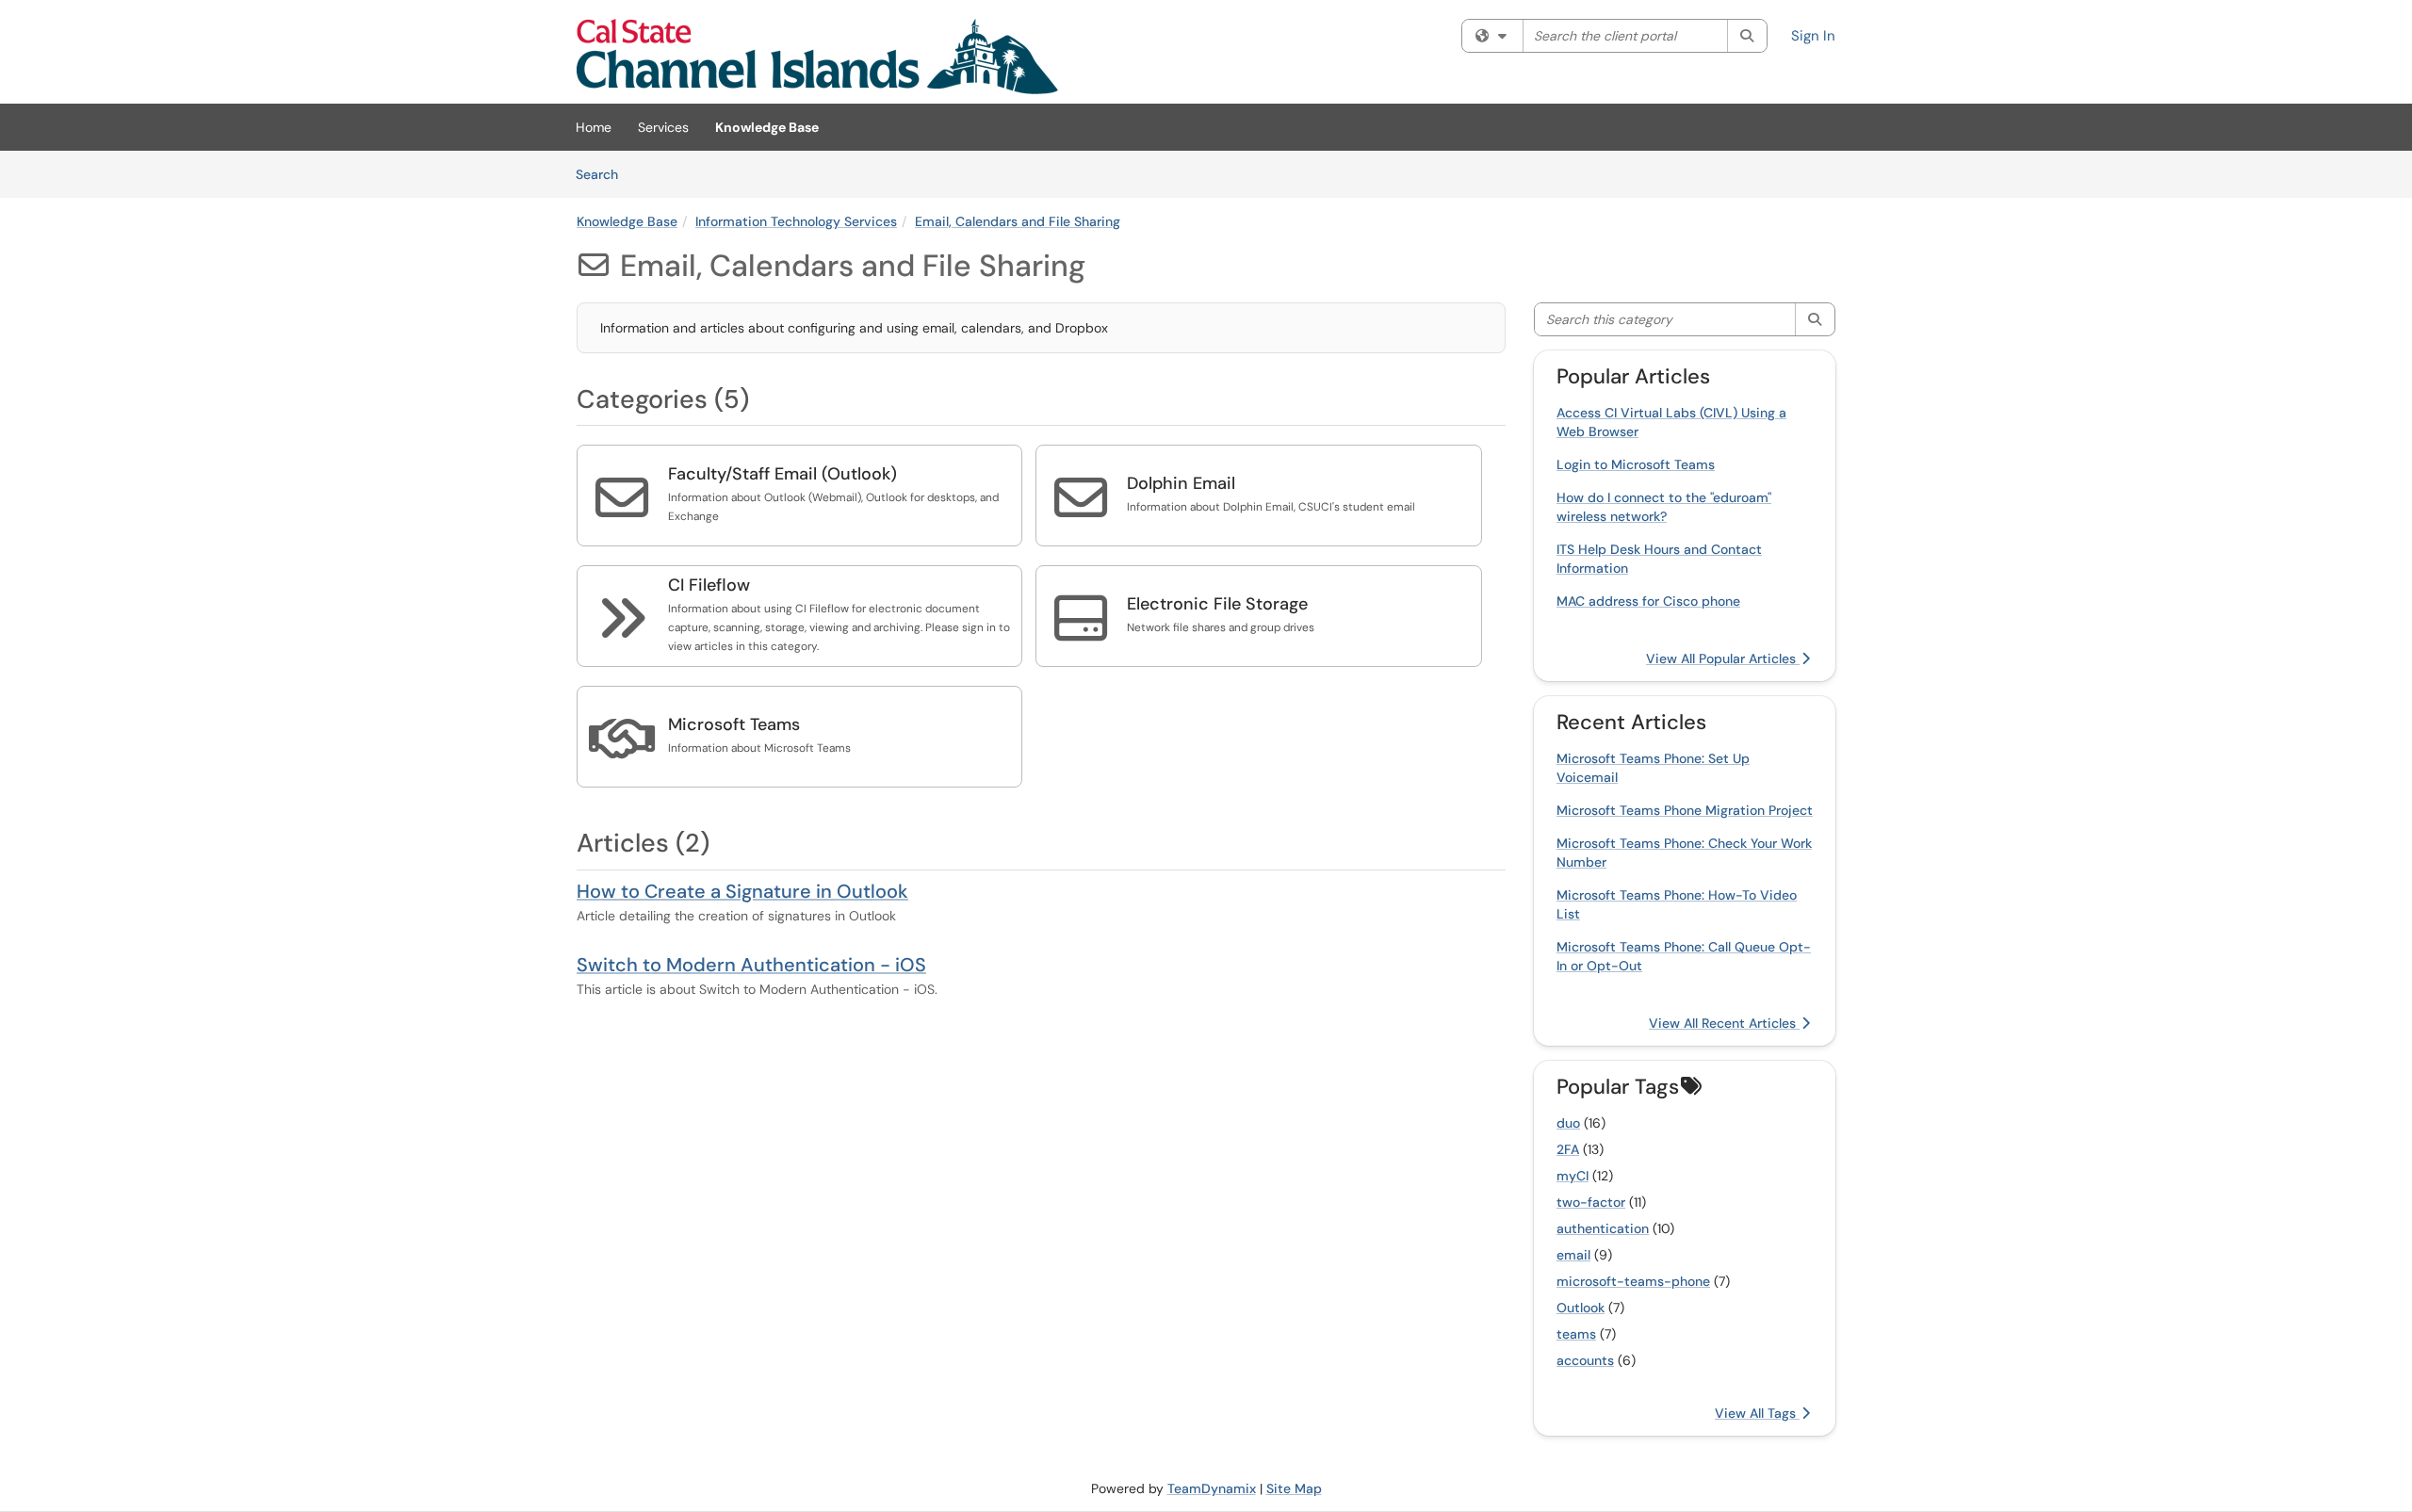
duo (1568, 1123)
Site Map (1294, 1488)
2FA (1568, 1149)
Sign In (1813, 36)
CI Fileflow (709, 585)
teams (1576, 1334)
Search (603, 174)
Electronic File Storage (1217, 604)
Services (663, 127)
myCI (1573, 1176)
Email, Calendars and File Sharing (1018, 221)
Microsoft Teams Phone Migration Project (1685, 810)
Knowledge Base (767, 127)
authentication (1603, 1228)
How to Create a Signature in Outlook (742, 891)
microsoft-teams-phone (1633, 1281)
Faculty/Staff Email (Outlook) (782, 474)
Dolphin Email (1181, 483)
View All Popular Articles (1723, 658)
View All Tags (1757, 1413)
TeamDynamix (1212, 1488)
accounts (1585, 1360)
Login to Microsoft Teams (1636, 464)
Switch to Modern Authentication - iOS (751, 965)
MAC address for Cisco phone (1648, 601)
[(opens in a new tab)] (817, 57)
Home (594, 127)
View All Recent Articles (1724, 1023)
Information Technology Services (796, 221)
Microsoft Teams (734, 724)
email (1573, 1255)
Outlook (1581, 1308)
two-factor (1591, 1202)
